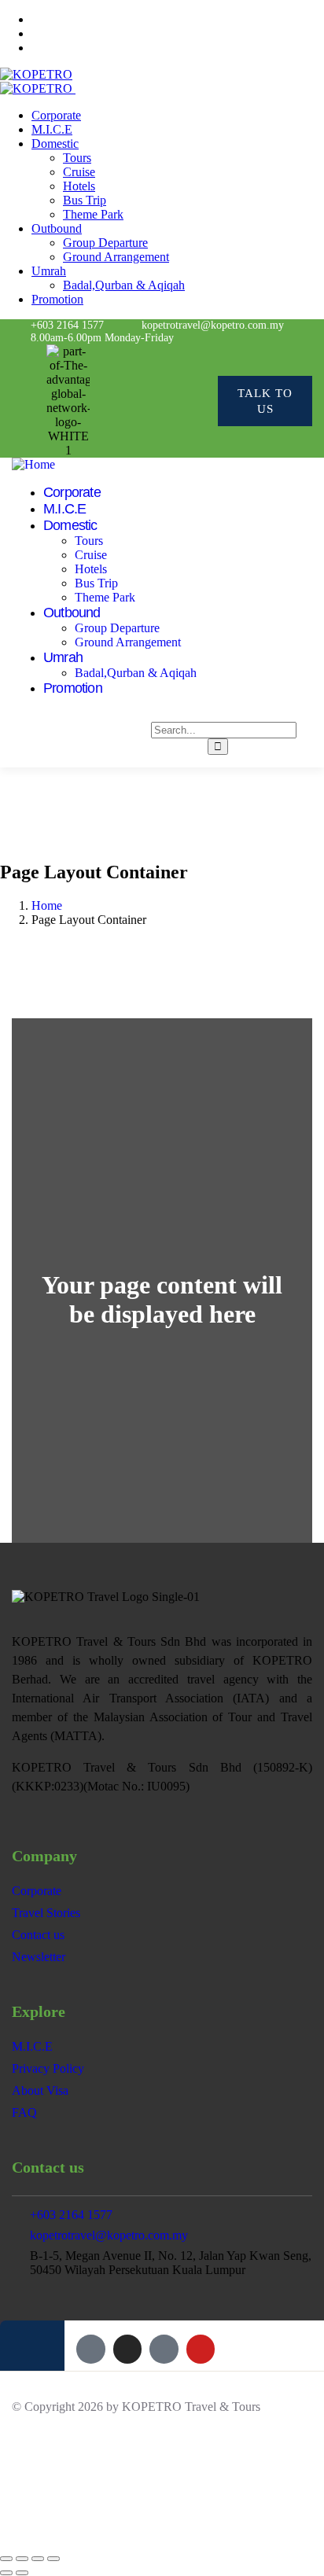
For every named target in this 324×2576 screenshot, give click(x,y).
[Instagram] (134, 401)
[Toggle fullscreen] (22, 2559)
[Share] (38, 2559)
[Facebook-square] (90, 2349)
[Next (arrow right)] (22, 2573)
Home (47, 905)
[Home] (33, 464)
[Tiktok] (166, 401)
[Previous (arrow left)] (6, 2573)
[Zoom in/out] (6, 2559)
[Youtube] (198, 401)
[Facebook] (102, 401)
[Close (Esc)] (53, 2559)
